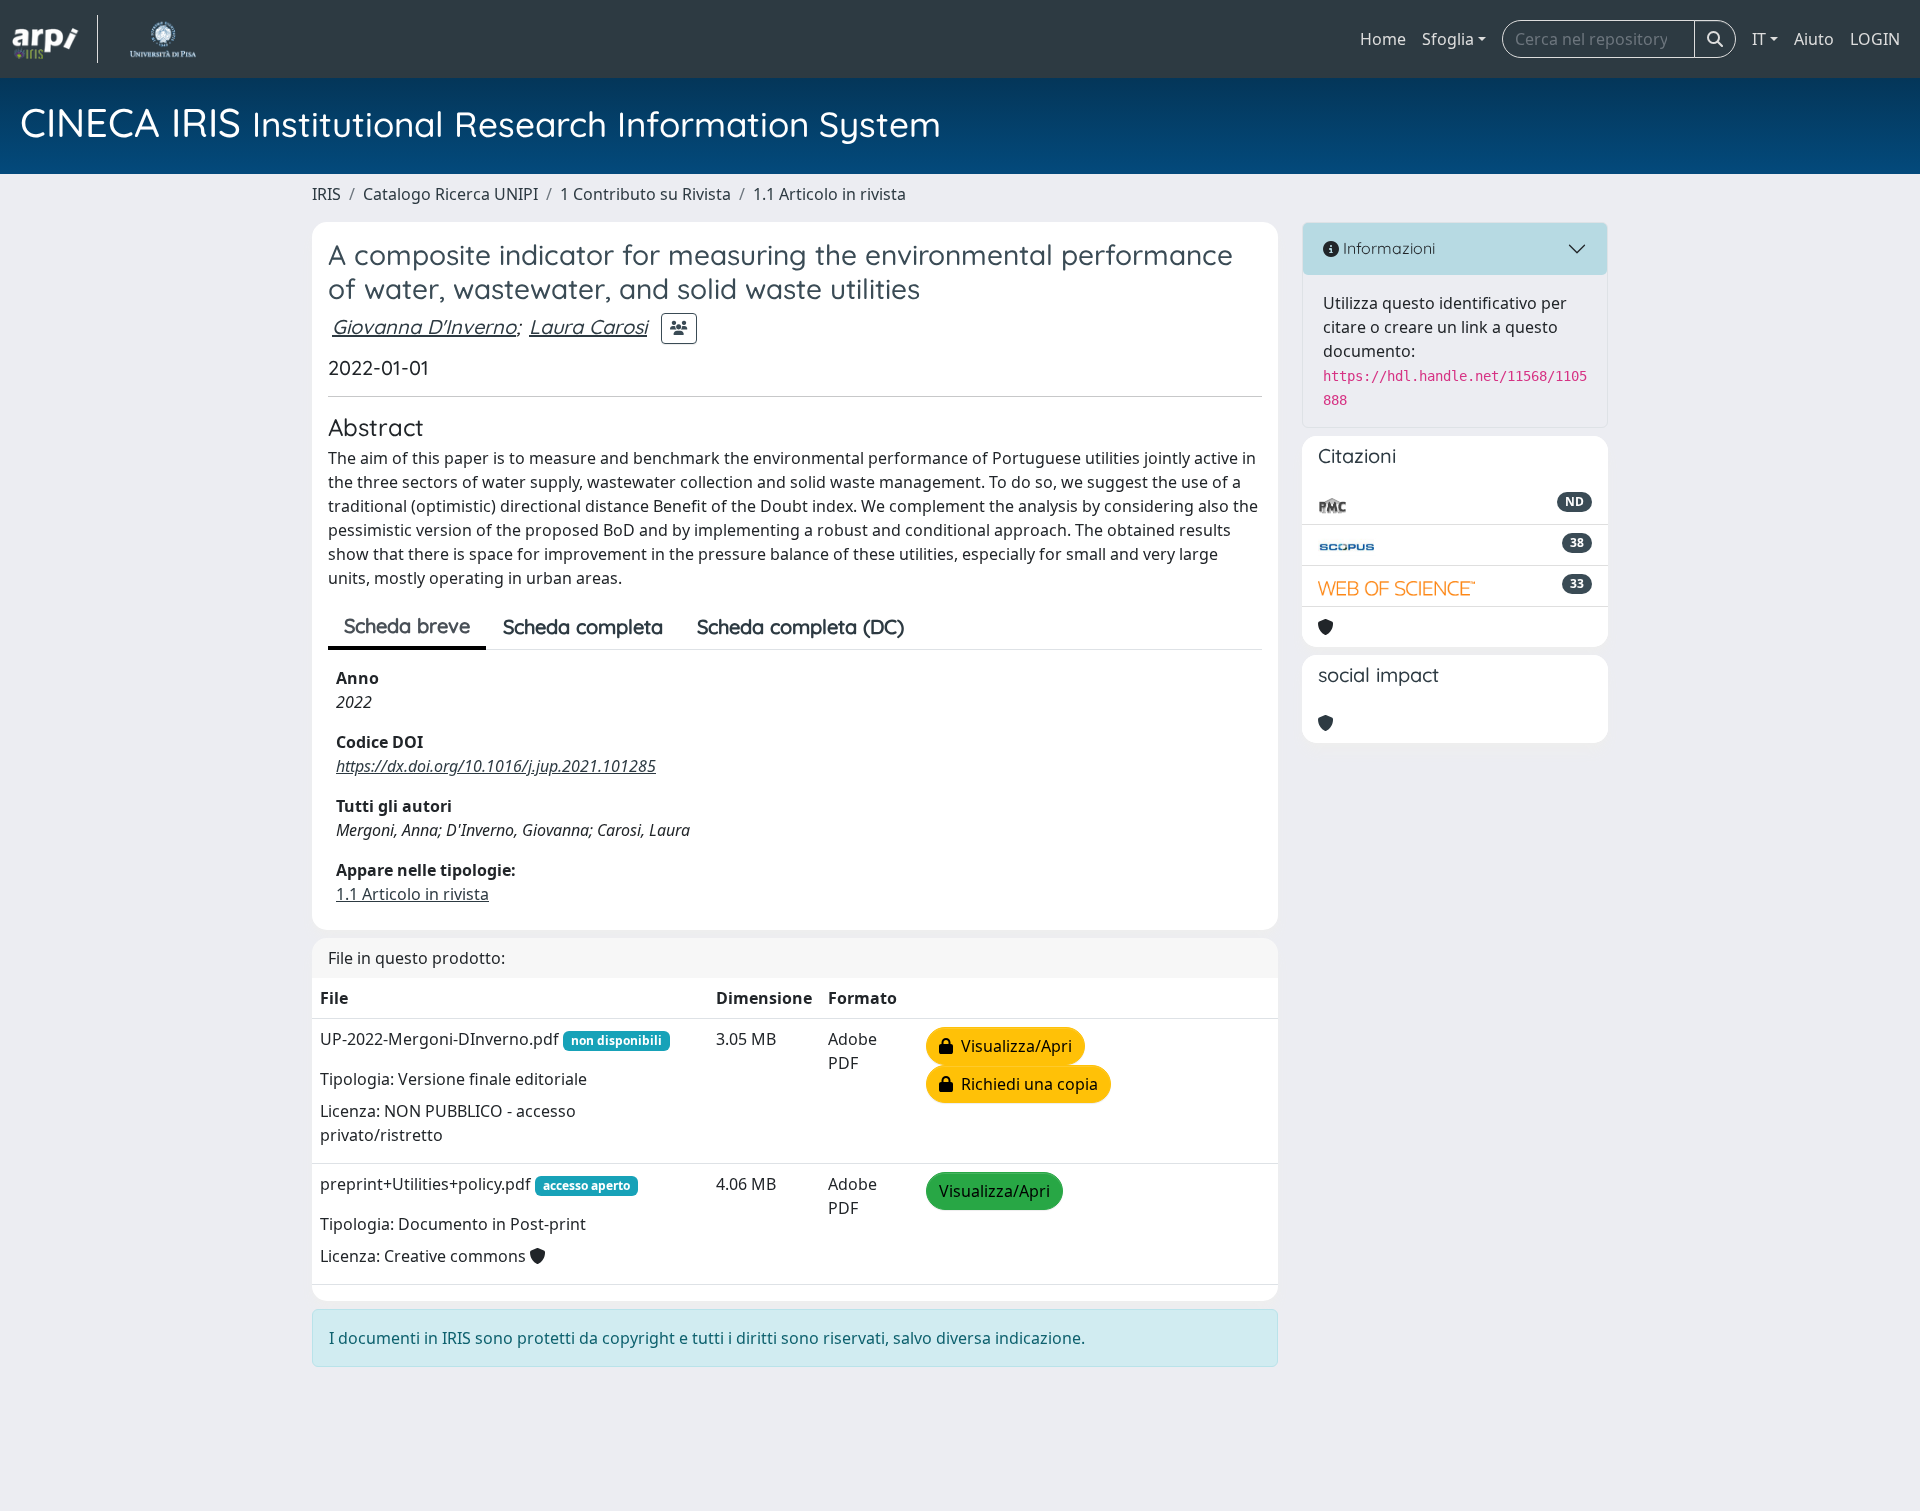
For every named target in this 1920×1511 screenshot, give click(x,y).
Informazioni (1387, 248)
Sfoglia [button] (1448, 39)
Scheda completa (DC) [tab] (800, 626)
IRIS (326, 194)
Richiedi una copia (1025, 1084)
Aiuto (1814, 39)
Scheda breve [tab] (407, 625)
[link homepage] (55, 39)
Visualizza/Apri (1012, 1046)
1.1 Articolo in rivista (829, 194)
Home (1383, 39)
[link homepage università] (162, 39)
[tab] (938, 627)
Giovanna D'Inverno (424, 326)
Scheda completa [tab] (583, 626)
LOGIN (1875, 39)
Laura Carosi (588, 326)
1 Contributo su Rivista (645, 194)
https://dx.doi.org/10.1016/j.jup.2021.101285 (496, 766)
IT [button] (1759, 39)
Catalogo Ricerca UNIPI (450, 194)
